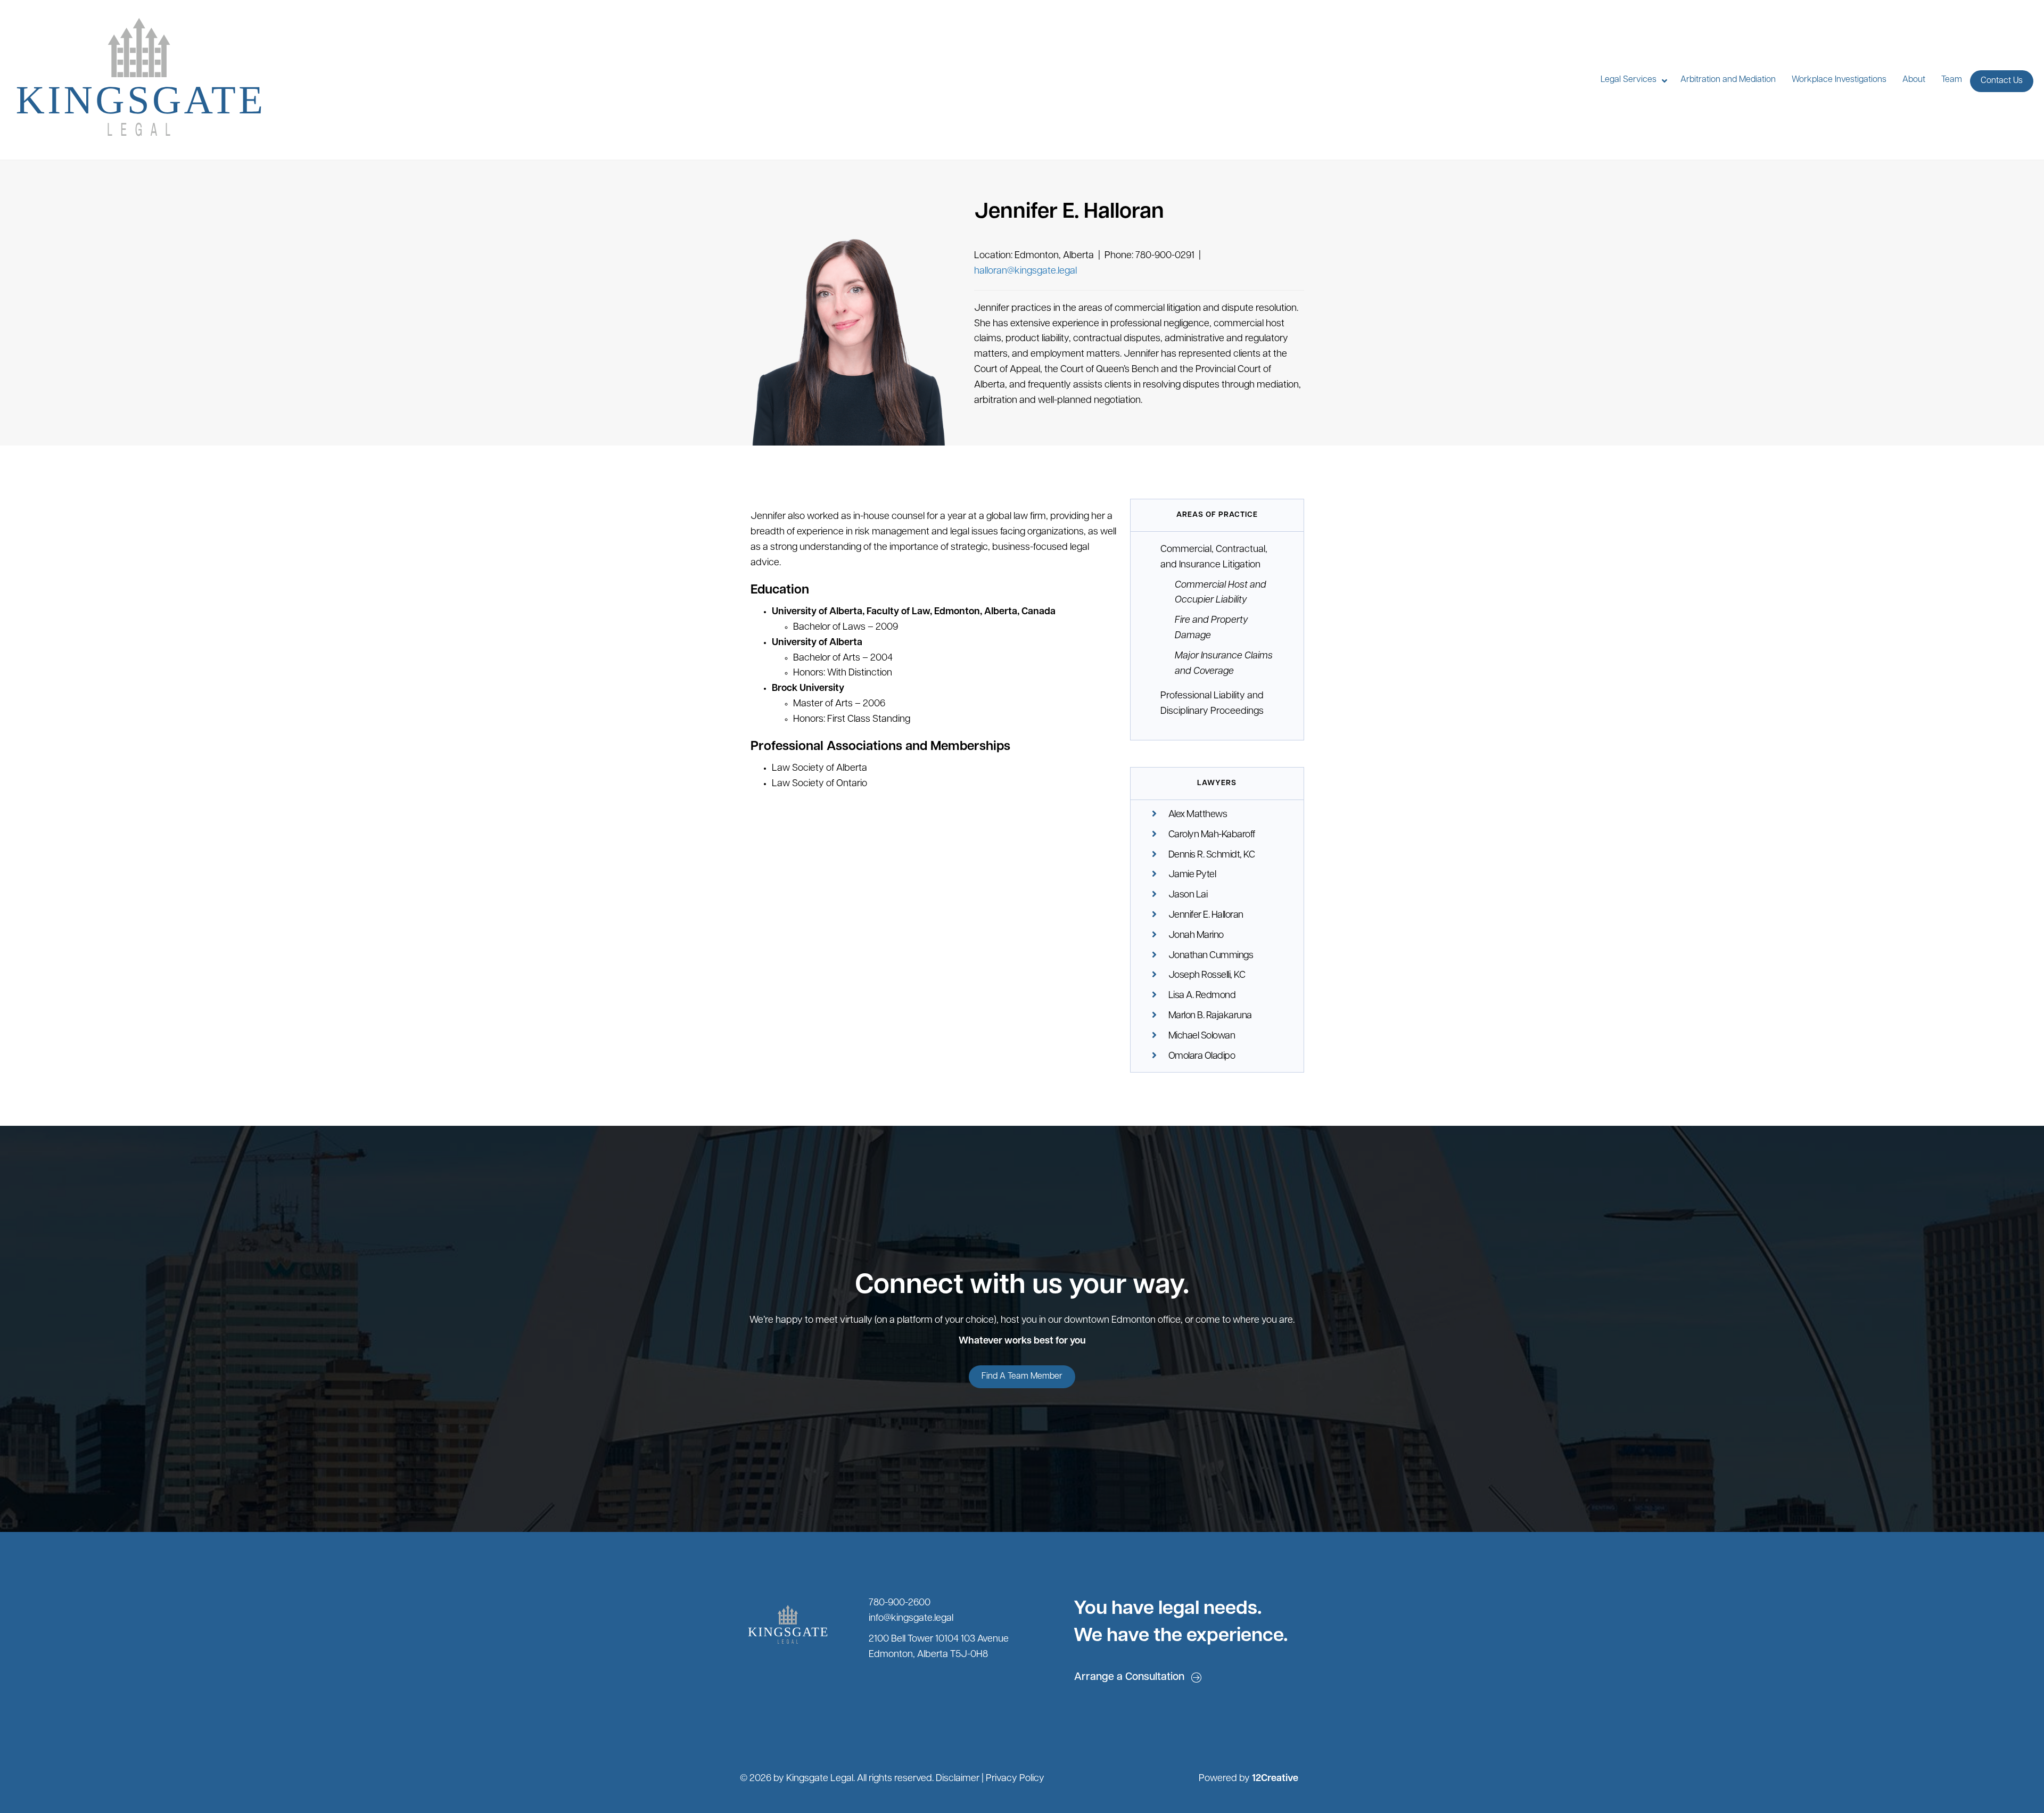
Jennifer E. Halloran (1206, 916)
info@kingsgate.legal (911, 1619)
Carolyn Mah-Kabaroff (1212, 835)
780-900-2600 (900, 1603)
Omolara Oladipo (1202, 1057)
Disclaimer (958, 1779)
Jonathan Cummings (1211, 956)
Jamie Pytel (1192, 875)
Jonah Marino (1196, 936)
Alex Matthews (1198, 815)
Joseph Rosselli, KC (1207, 976)
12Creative (1275, 1779)
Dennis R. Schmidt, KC (1212, 855)
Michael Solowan (1202, 1036)
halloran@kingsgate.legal (1025, 271)
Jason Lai (1188, 895)
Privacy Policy (1015, 1779)
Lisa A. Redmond (1202, 996)
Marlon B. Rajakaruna (1210, 1016)
